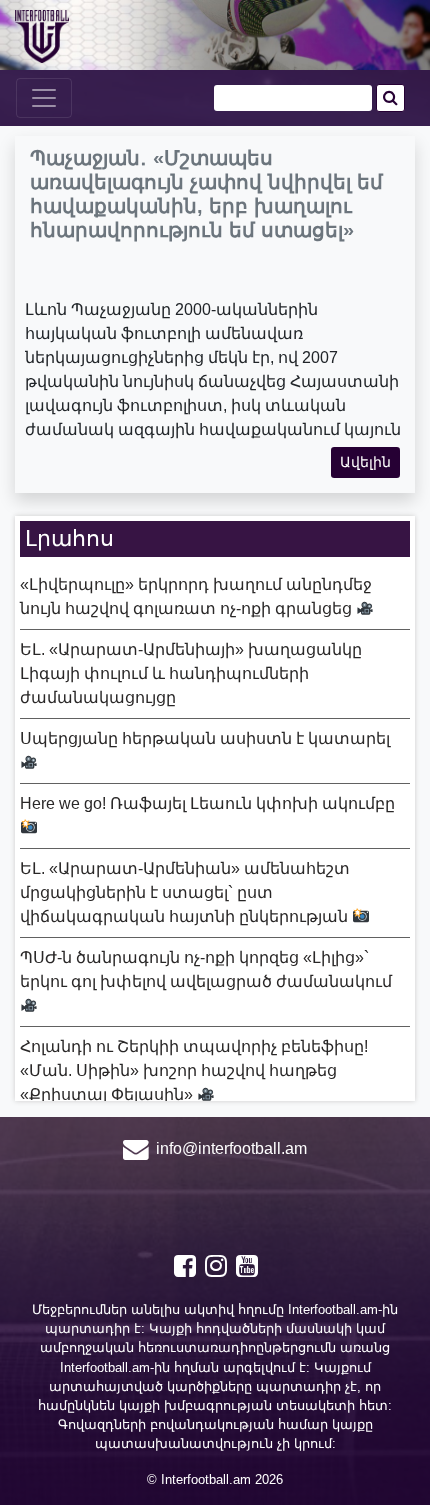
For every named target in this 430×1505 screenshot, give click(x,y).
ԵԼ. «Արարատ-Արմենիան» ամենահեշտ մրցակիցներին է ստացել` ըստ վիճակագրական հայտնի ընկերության (186, 892)
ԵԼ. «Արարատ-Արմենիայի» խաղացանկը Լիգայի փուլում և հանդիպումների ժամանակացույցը (191, 673)
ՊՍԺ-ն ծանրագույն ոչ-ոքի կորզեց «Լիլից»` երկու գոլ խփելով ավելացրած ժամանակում (206, 969)
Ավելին (365, 462)
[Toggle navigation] (44, 98)
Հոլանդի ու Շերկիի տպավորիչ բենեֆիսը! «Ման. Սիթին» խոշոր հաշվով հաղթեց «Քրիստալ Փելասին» (194, 1070)
